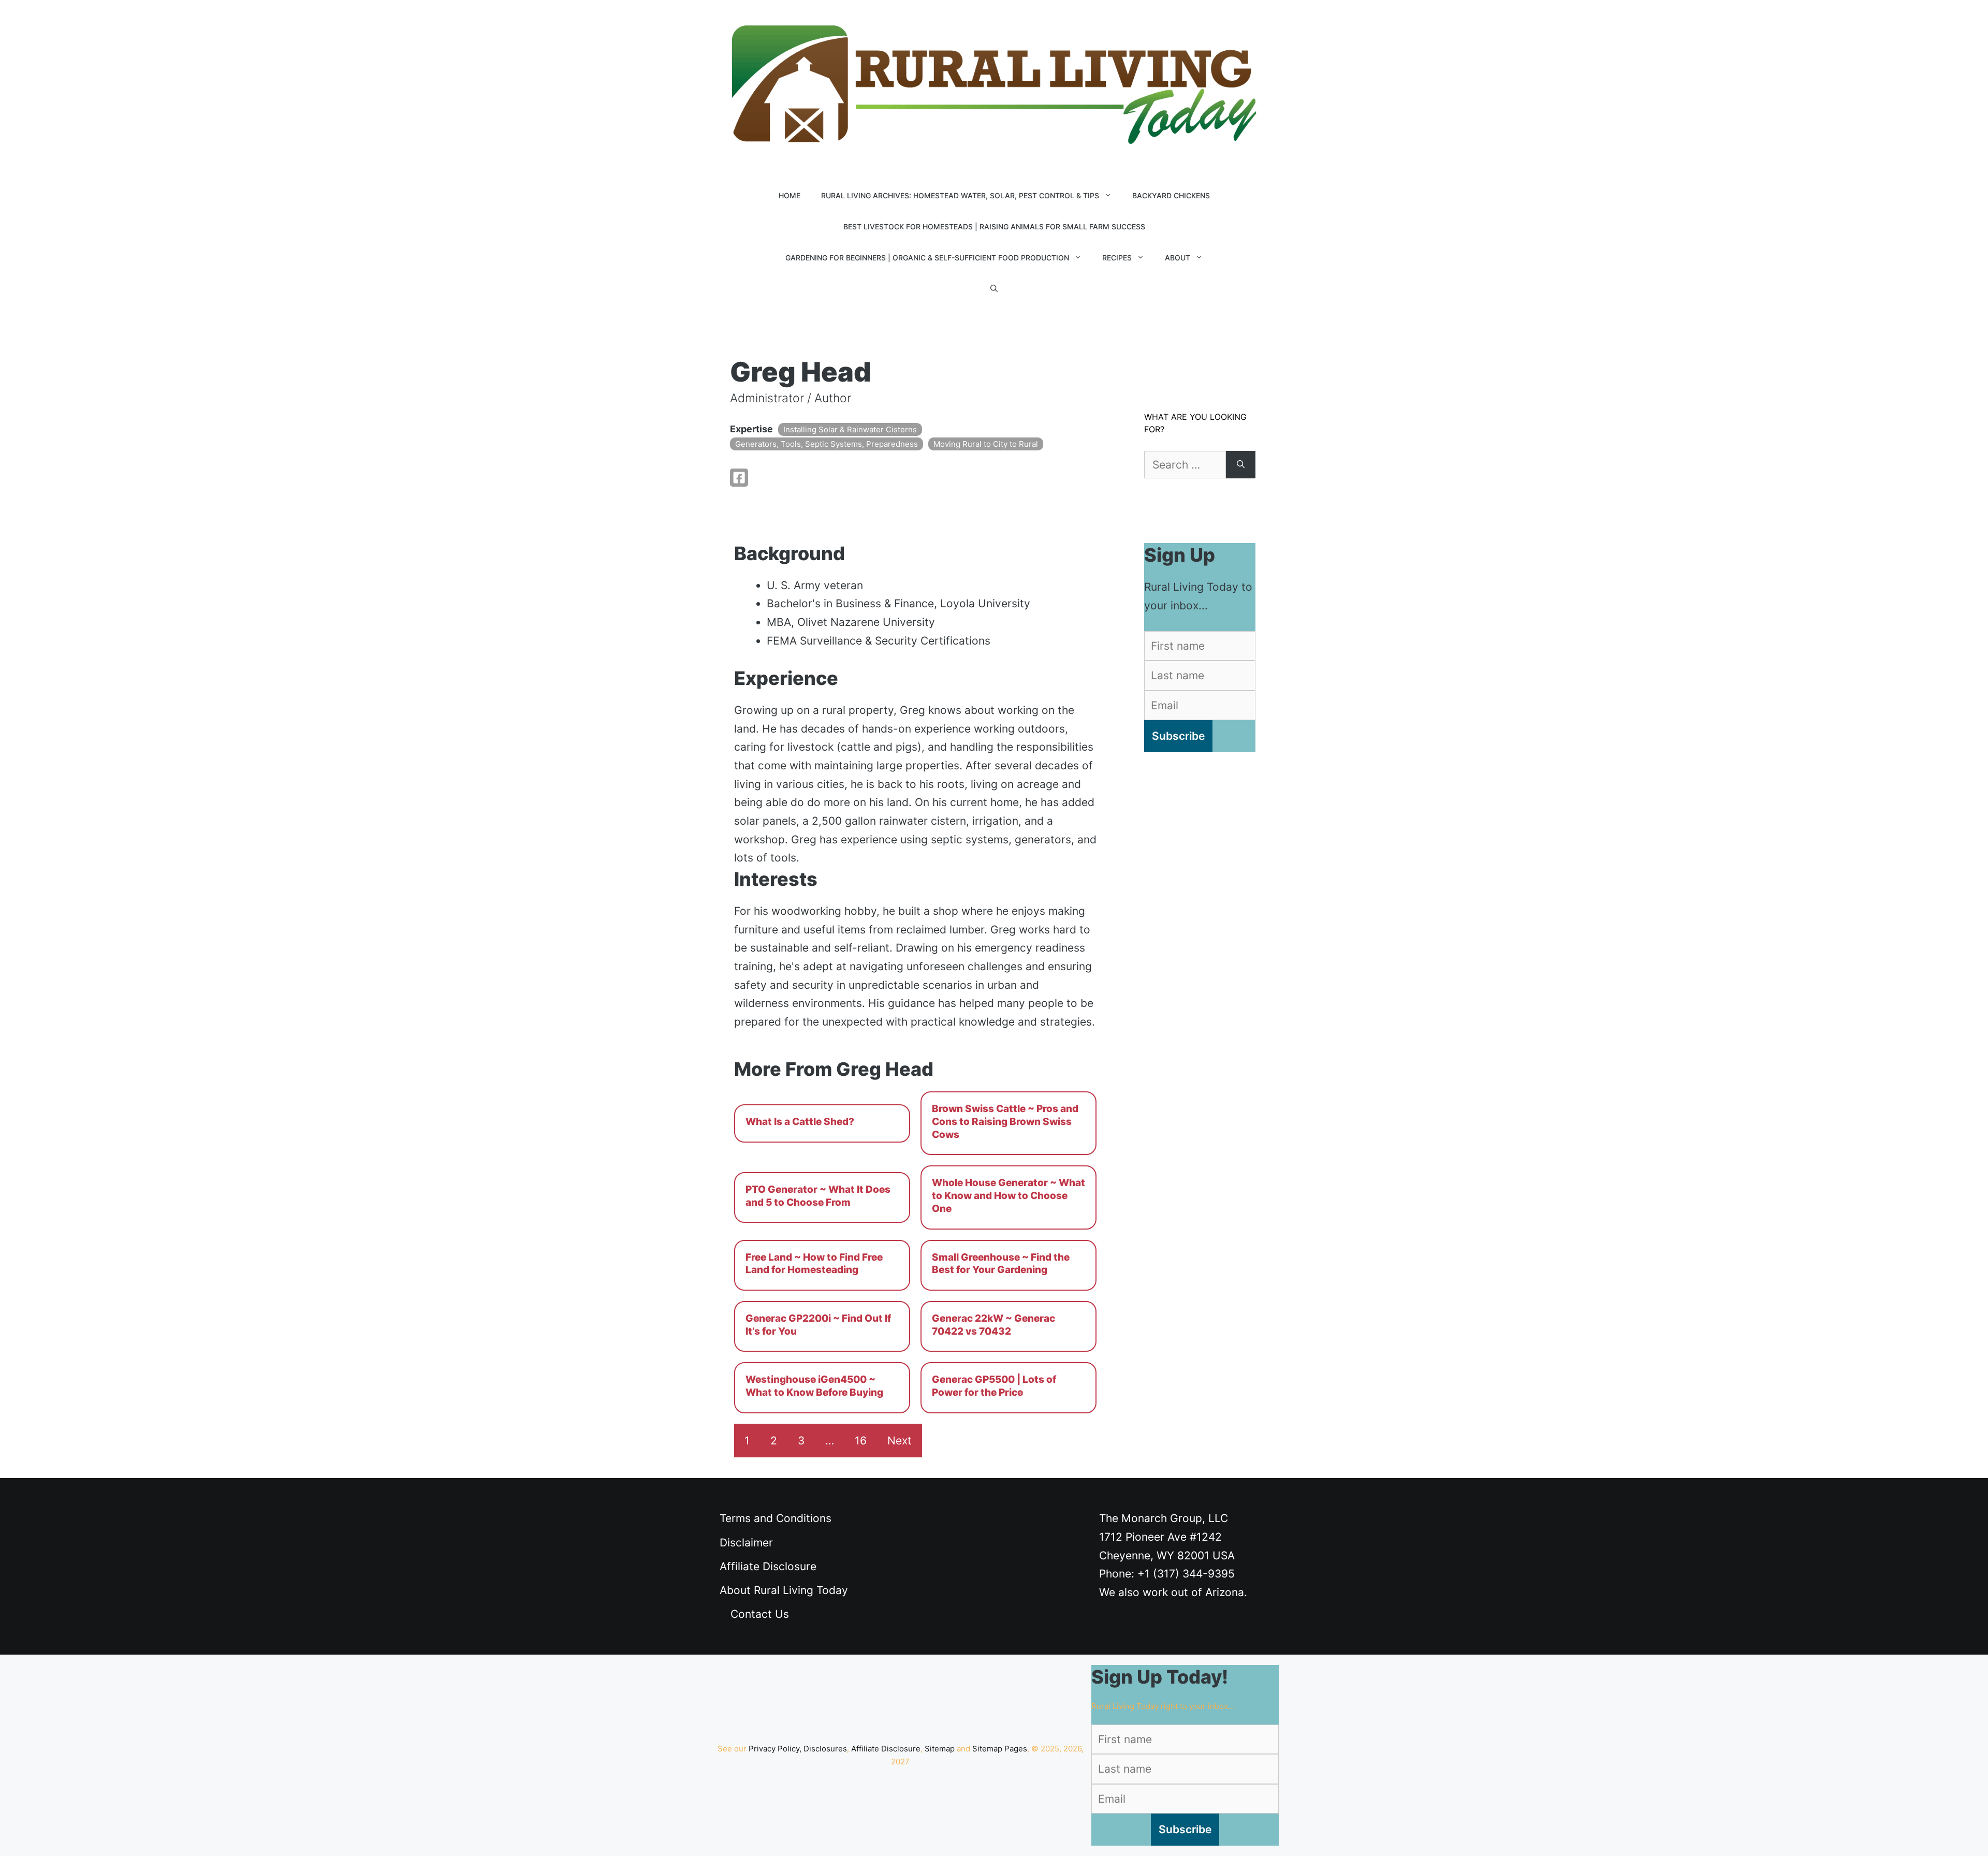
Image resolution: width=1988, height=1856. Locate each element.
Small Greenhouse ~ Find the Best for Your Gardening (1001, 1264)
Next (900, 1441)
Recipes (1117, 258)
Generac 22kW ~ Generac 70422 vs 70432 (993, 1325)
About (1178, 258)
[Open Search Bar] (994, 289)
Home (790, 195)
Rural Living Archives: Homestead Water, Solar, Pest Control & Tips (960, 195)
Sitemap (940, 1749)
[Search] (1241, 465)
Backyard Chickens (1171, 195)
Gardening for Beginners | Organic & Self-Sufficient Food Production (927, 258)
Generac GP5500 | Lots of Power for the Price (994, 1386)
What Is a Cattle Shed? (800, 1122)
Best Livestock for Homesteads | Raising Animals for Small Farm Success (994, 226)
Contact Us (760, 1614)
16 (861, 1441)
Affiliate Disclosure (768, 1566)
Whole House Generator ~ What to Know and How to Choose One (1008, 1195)
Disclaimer (746, 1543)
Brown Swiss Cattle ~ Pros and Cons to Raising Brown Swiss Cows (1005, 1121)
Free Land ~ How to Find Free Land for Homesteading (814, 1264)
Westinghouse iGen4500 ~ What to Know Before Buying (814, 1386)
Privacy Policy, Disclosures (798, 1749)
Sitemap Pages (1000, 1749)
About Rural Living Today (784, 1590)
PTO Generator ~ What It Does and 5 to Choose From (818, 1196)
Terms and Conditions (776, 1518)
